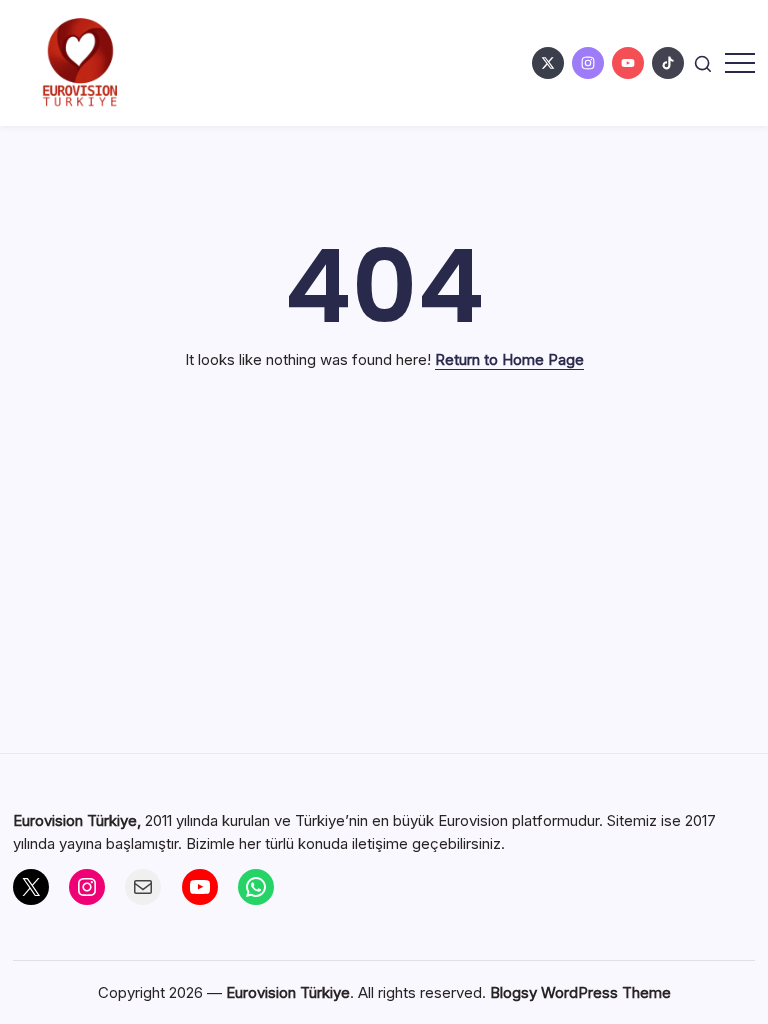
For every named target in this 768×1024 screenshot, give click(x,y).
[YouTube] (200, 887)
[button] (703, 62)
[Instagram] (87, 887)
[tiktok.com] (668, 63)
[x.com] (548, 63)
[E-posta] (143, 887)
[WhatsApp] (256, 887)
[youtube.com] (628, 63)
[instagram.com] (588, 63)
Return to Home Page (509, 359)
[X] (31, 887)
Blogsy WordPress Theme (580, 992)
